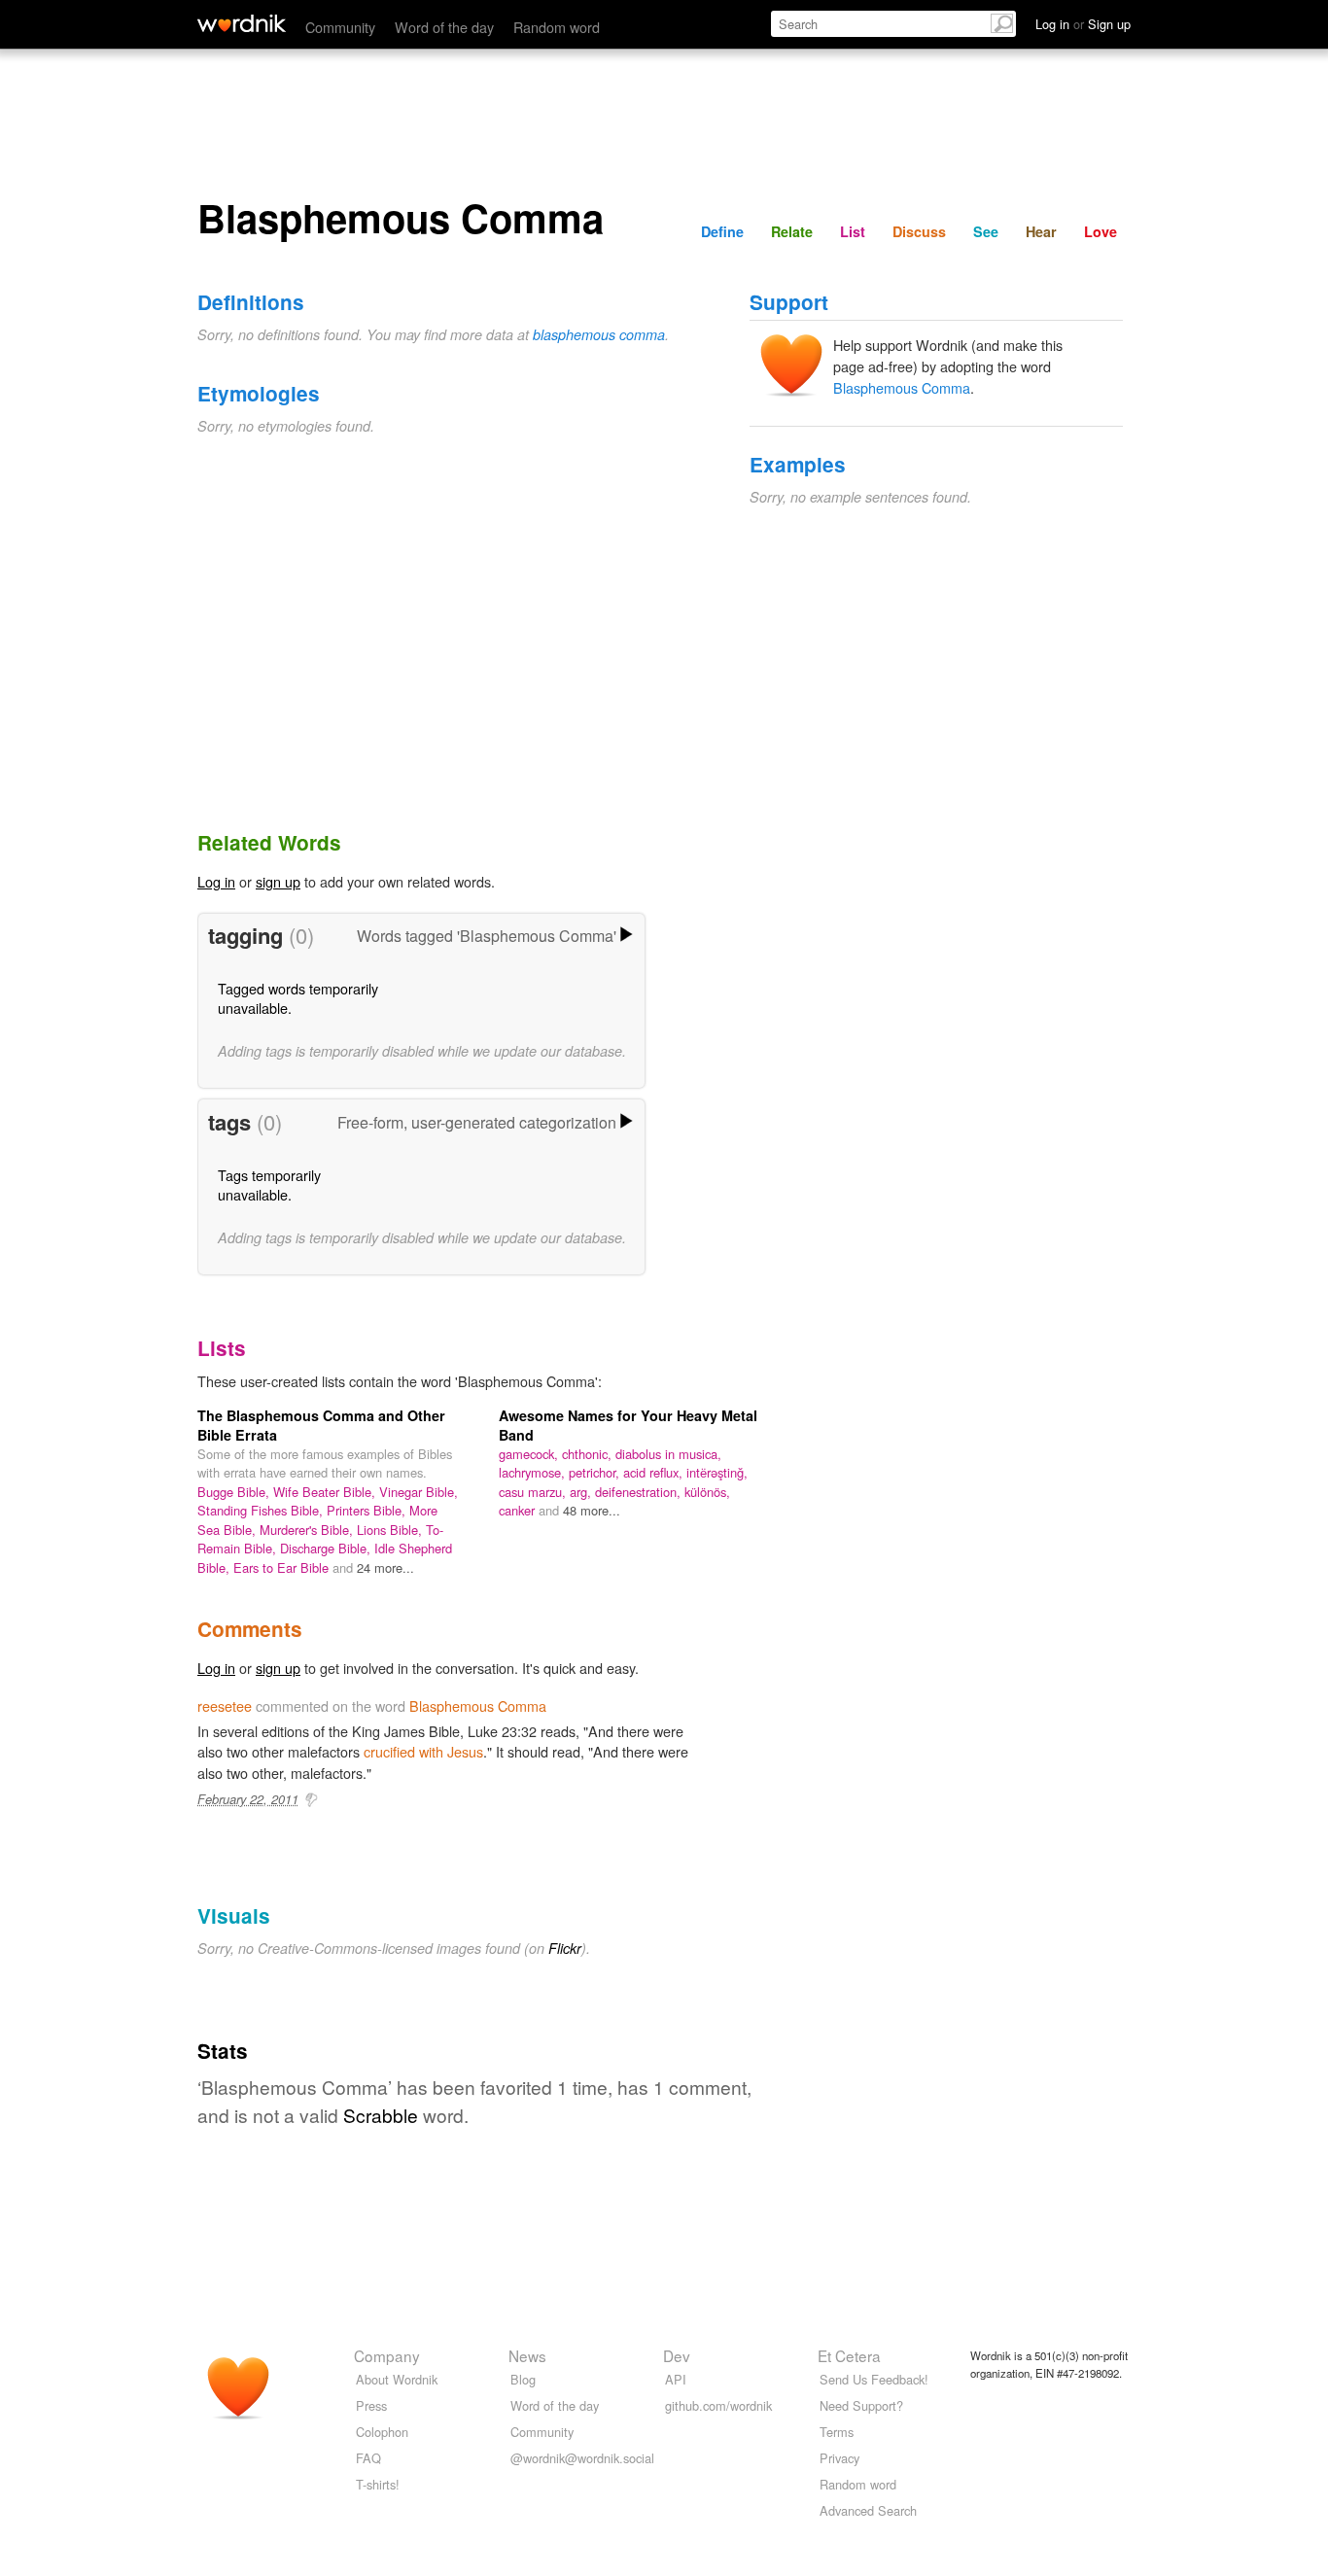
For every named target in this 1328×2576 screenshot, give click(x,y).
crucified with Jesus (423, 1751)
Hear (1041, 231)
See (986, 231)
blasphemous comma (599, 334)
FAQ (368, 2458)
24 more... (385, 1567)
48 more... (592, 1510)
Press (371, 2405)
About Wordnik (397, 2379)
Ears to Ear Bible (283, 1567)
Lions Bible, (391, 1530)
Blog (523, 2379)
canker (519, 1510)
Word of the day (444, 27)
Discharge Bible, (327, 1548)
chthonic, (589, 1454)
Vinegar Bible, (419, 1492)
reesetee (225, 1706)
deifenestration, (640, 1492)
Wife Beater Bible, (326, 1492)
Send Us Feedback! (874, 2379)
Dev (677, 2355)
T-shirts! (378, 2484)
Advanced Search (868, 2510)
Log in (216, 881)
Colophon (382, 2432)
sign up (278, 881)
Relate (792, 231)
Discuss (919, 231)
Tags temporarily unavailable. (269, 1184)
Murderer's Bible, (308, 1530)
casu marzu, (534, 1492)
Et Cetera (849, 2355)
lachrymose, (534, 1472)
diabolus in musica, (668, 1454)
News (527, 2355)
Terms (837, 2432)
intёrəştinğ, (717, 1472)
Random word (557, 27)
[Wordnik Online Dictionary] (242, 23)
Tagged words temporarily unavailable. (298, 998)
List (853, 231)
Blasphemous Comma (902, 387)
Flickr (565, 1948)
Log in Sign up (1083, 24)
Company (387, 2355)
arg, (582, 1492)
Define (722, 231)
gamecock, (530, 1454)
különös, (707, 1492)
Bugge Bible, (235, 1492)
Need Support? (861, 2405)
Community (340, 27)
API (676, 2379)
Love (1101, 231)
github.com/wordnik (718, 2405)
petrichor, (596, 1472)
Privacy (839, 2458)
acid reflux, (655, 1472)
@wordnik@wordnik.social (582, 2458)
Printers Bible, (368, 1510)
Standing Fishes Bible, (262, 1510)
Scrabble (381, 2115)
